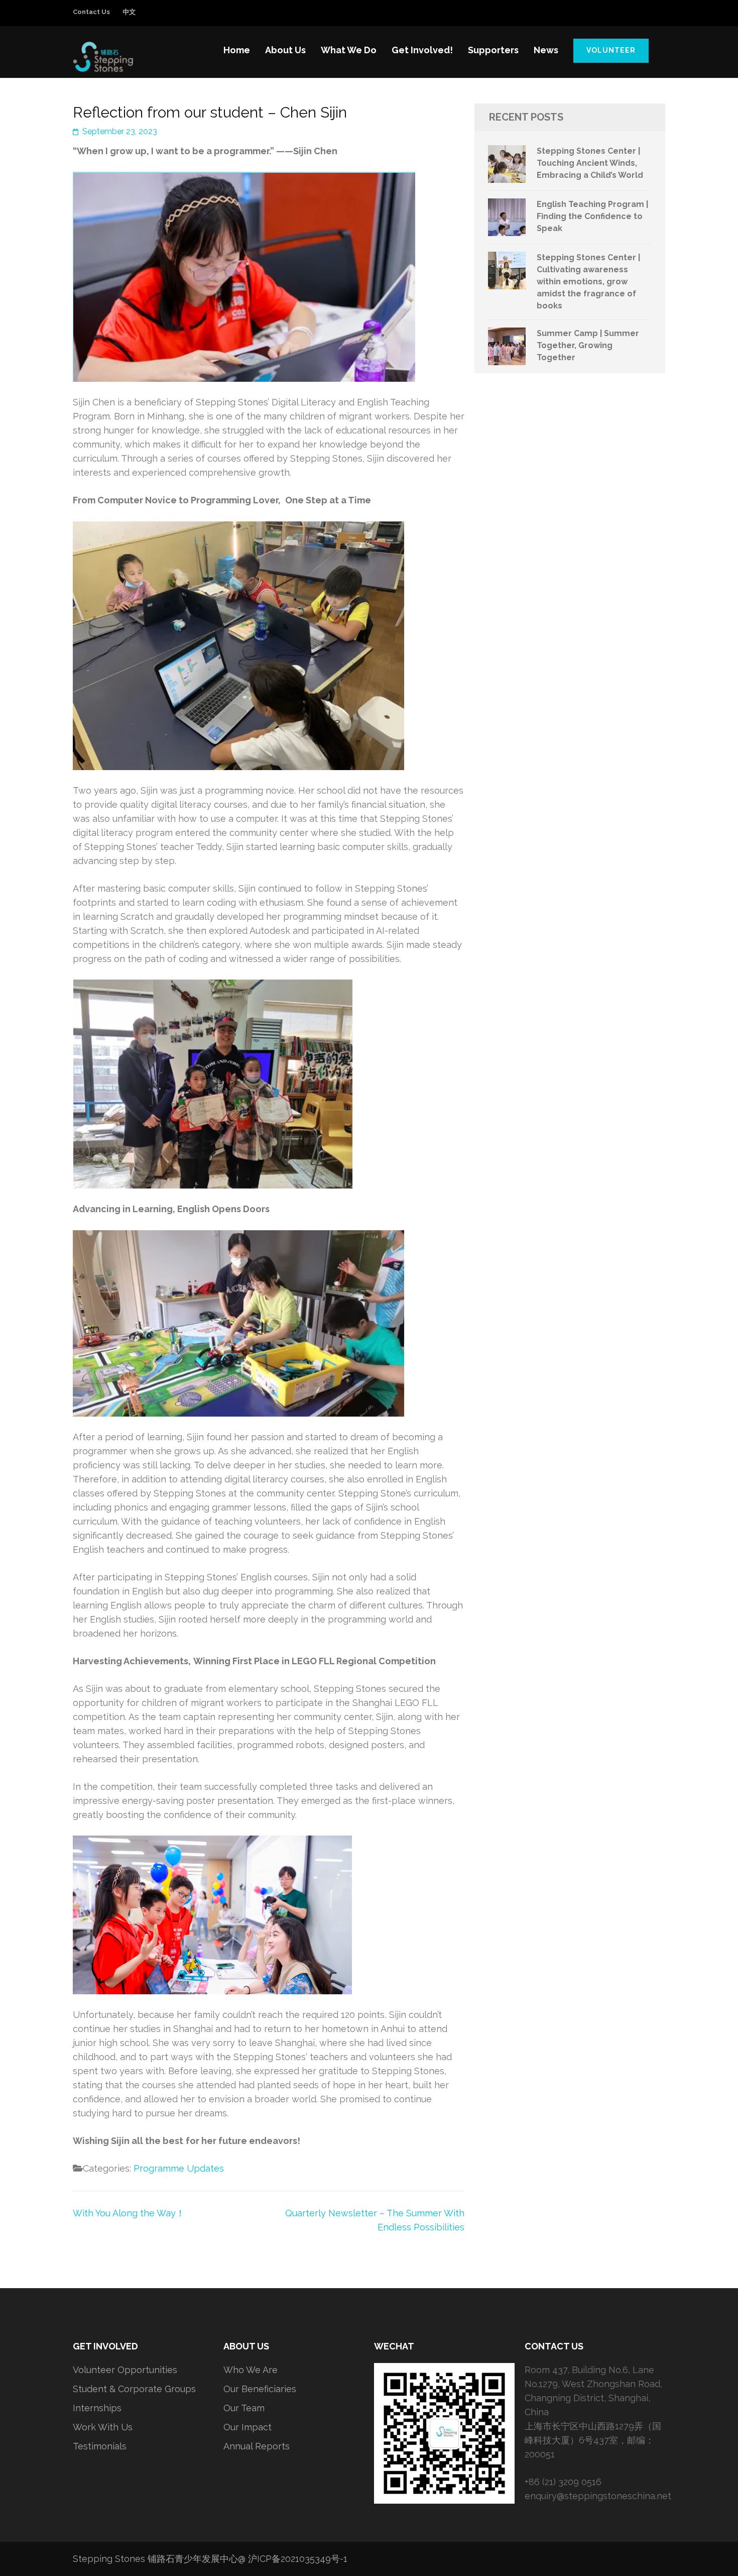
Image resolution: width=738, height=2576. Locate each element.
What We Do (349, 50)
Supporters (493, 50)
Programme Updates (179, 2168)
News (546, 50)
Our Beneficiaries (260, 2389)
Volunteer (611, 50)
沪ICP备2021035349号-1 (298, 2559)
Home (237, 50)
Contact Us (91, 12)
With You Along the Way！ (129, 2213)
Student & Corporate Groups (134, 2389)
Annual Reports (257, 2446)
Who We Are (251, 2370)
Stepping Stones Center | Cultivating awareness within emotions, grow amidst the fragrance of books (588, 282)
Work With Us (103, 2427)
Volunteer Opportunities (125, 2370)
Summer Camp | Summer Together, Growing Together (588, 345)
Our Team (244, 2408)
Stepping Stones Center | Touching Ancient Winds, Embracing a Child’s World (590, 163)
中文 (129, 12)
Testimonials (100, 2446)
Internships (97, 2408)
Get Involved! (422, 50)
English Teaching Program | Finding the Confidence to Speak (592, 216)
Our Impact (248, 2427)
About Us (285, 50)
